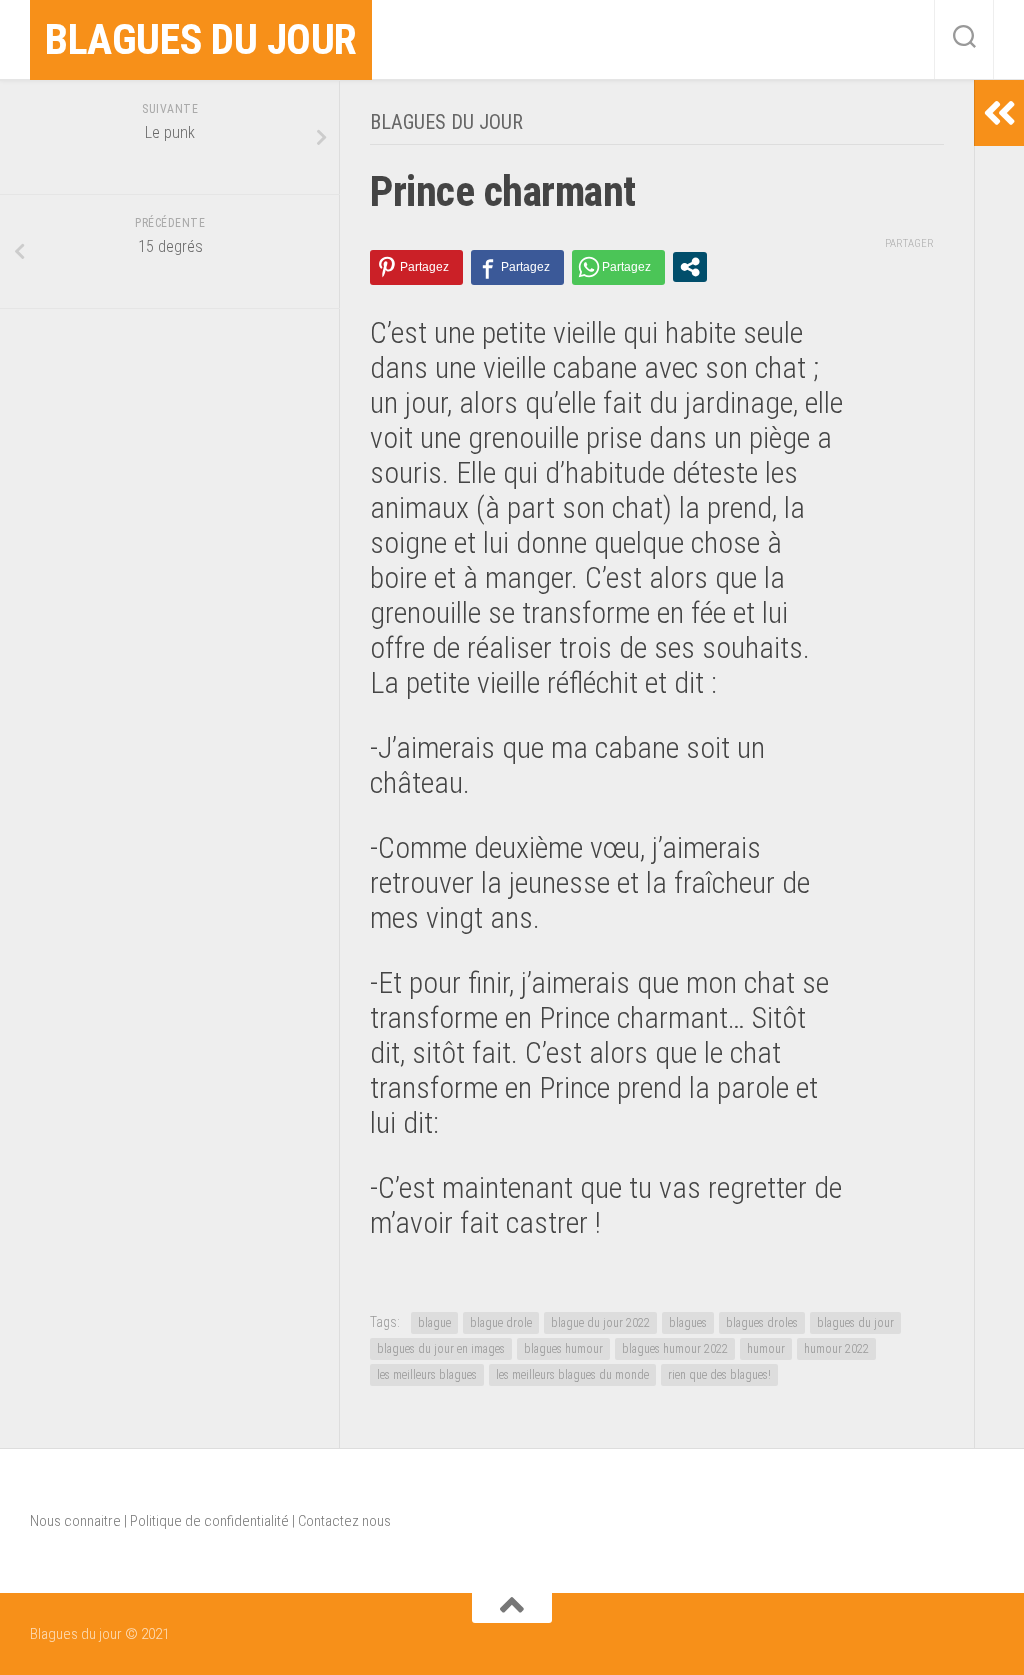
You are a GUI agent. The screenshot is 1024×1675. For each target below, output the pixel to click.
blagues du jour (855, 1323)
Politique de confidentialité (209, 1521)
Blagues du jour (201, 39)
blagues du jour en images (441, 1349)
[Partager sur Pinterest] (416, 267)
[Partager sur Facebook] (517, 267)
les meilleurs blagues (427, 1375)
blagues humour (563, 1349)
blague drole (501, 1323)
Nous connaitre (75, 1521)
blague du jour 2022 (600, 1323)
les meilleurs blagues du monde (572, 1375)
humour (766, 1349)
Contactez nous (344, 1521)
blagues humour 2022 (675, 1349)
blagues (688, 1323)
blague (434, 1323)
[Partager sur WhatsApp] (618, 267)
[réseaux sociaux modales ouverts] (690, 267)
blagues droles (762, 1323)
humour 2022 (836, 1349)
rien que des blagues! (719, 1375)
